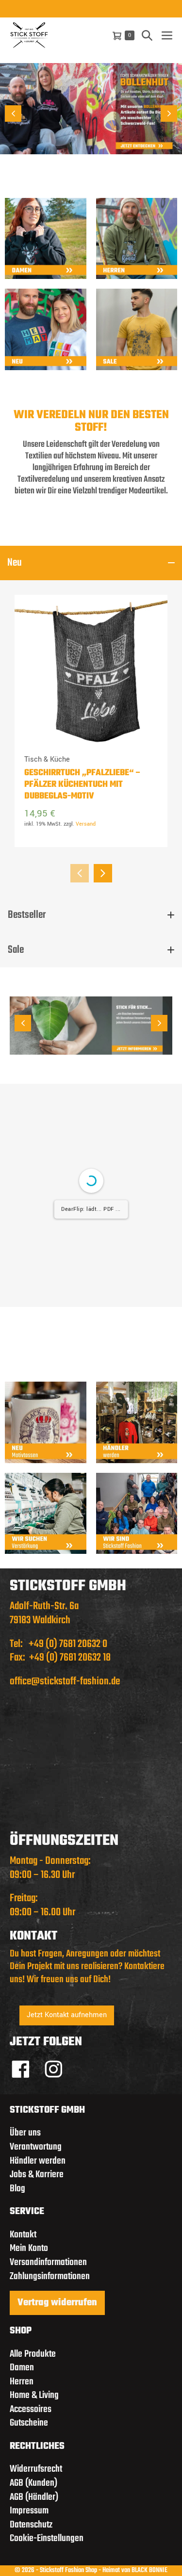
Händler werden (38, 2160)
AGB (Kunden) (33, 2483)
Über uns (25, 2133)
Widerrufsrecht (36, 2469)
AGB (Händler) (34, 2497)
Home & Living (34, 2395)
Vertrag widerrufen (57, 2303)
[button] (147, 35)
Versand (86, 824)
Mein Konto (29, 2248)
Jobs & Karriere (37, 2175)
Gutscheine (29, 2423)
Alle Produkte (33, 2354)
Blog (17, 2188)
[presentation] (80, 873)
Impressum (29, 2511)
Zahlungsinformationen (50, 2276)
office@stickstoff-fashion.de (65, 1681)
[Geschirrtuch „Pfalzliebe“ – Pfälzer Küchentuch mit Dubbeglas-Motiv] (91, 671)
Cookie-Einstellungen (47, 2538)
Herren (22, 2381)
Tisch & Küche (47, 760)
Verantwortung (36, 2147)
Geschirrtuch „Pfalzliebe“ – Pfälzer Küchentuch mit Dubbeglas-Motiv (83, 785)
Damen (22, 2368)
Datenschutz (31, 2524)
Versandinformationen (48, 2262)
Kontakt (23, 2234)
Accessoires (31, 2409)
